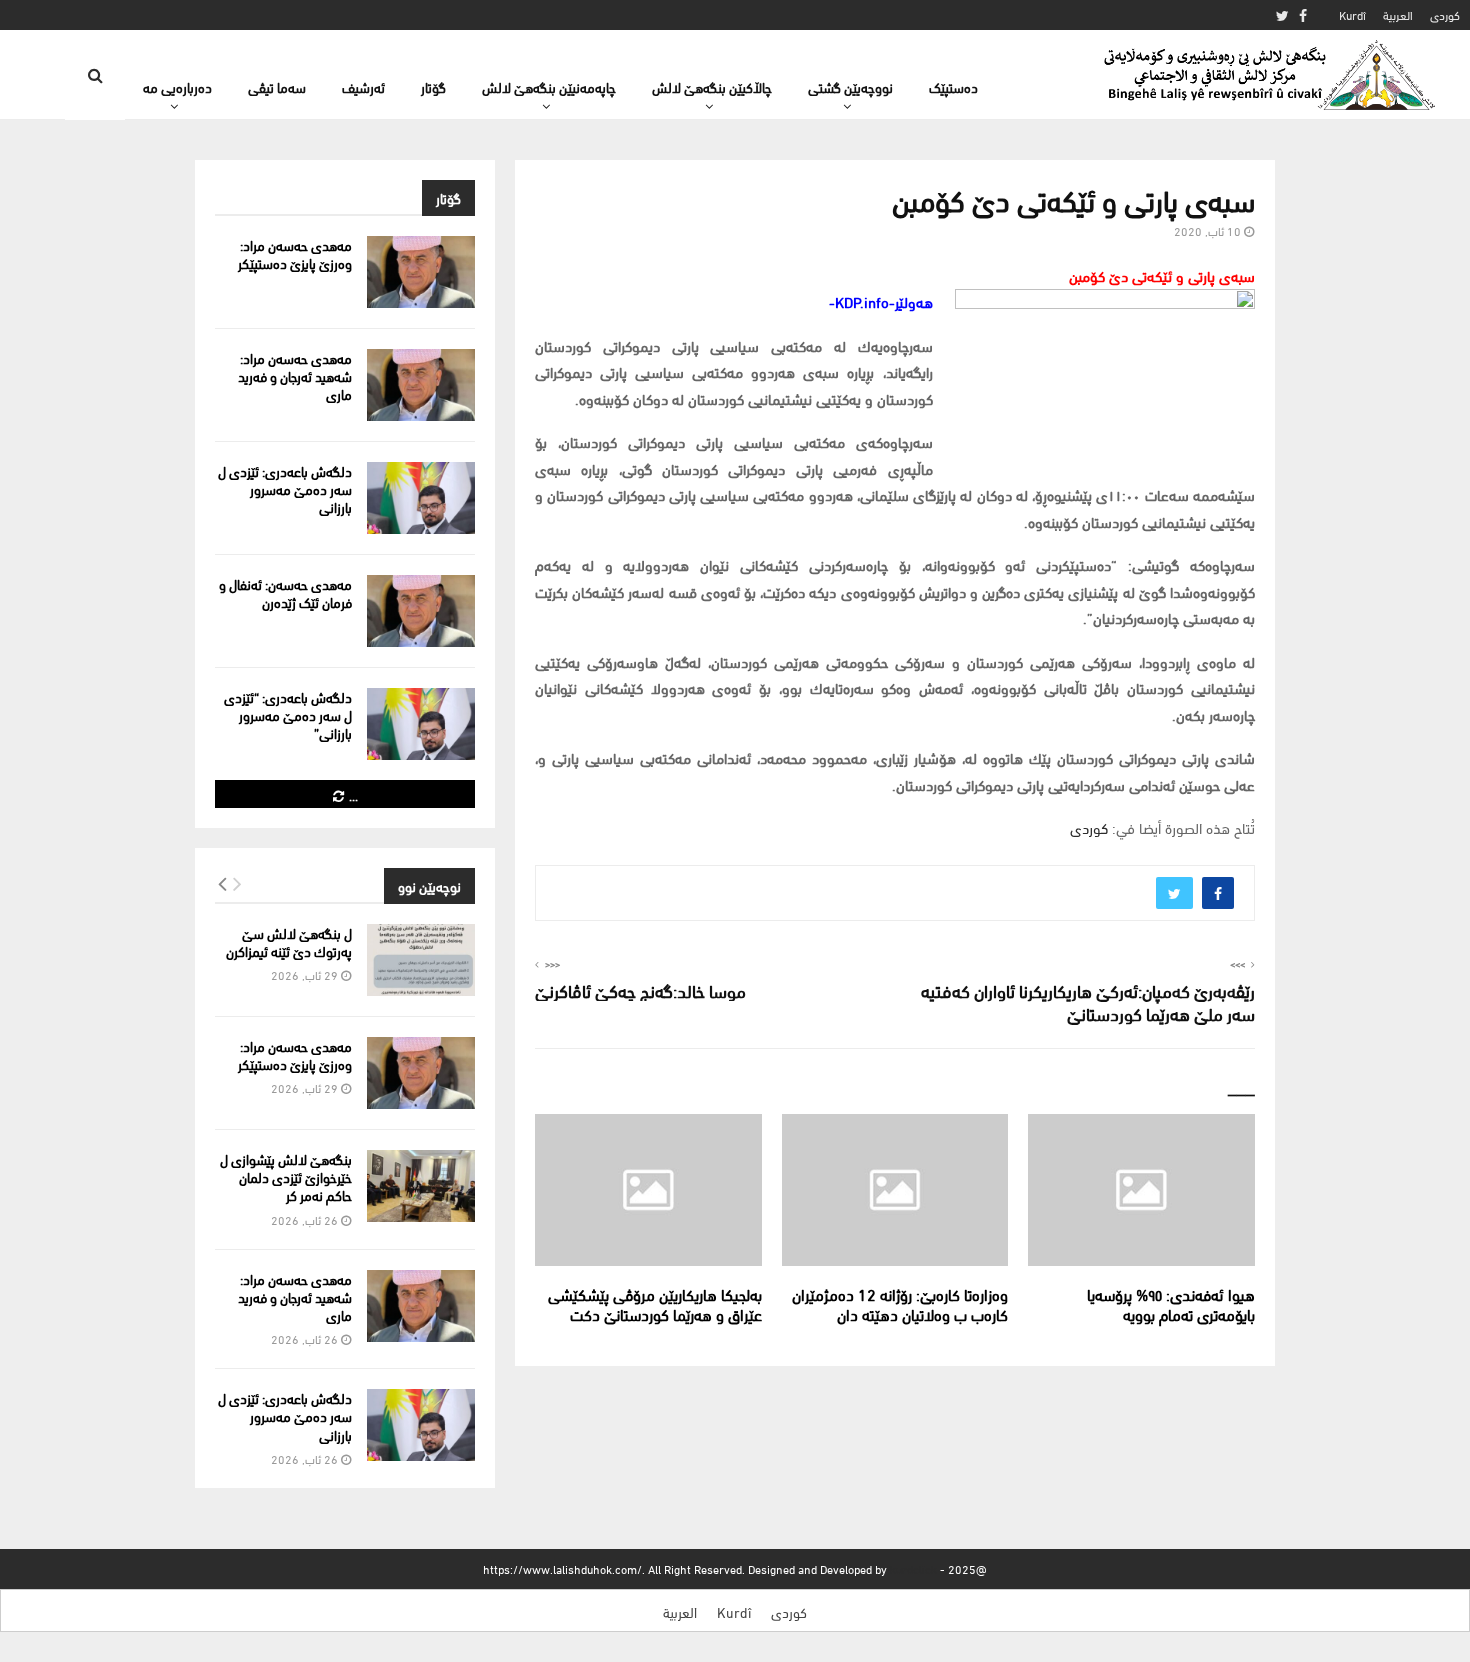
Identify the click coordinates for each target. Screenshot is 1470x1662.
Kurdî (1352, 14)
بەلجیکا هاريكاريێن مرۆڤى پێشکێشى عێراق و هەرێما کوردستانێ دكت (655, 1304)
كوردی (1445, 14)
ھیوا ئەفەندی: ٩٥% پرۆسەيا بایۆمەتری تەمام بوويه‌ (1171, 1304)
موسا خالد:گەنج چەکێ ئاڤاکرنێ (640, 989)
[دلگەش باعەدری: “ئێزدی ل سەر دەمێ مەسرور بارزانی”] (421, 724)
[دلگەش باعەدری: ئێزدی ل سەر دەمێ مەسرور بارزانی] (421, 498)
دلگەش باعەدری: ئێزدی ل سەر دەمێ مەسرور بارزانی (285, 488)
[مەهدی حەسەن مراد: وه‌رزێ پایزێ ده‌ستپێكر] (421, 272)
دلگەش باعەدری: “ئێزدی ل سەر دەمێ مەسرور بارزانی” (288, 714)
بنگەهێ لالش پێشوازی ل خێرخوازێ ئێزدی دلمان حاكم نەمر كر (286, 1176)
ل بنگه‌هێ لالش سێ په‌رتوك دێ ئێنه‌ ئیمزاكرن (289, 941)
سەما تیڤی (277, 86)
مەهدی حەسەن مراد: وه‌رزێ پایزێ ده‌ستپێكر (295, 253)
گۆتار (433, 86)
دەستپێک (953, 86)
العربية (1398, 14)
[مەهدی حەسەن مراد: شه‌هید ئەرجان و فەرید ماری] (421, 385)
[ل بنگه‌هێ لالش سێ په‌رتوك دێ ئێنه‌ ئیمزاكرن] (421, 960)
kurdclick (913, 1568)
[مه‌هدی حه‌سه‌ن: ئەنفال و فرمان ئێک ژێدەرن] (421, 611)
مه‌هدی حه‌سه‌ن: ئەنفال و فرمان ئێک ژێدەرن (285, 592)
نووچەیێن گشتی (850, 86)
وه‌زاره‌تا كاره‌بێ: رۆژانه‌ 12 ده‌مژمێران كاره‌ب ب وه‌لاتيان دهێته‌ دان (900, 1304)
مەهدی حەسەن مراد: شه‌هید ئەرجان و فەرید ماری (295, 375)
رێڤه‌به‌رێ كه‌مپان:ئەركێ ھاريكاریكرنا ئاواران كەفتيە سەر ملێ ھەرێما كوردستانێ (1088, 1001)
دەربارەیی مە (177, 86)
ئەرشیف (363, 86)
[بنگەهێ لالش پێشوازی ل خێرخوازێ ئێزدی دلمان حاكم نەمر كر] (421, 1186)
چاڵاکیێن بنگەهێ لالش (712, 86)
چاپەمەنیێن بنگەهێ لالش (549, 86)
